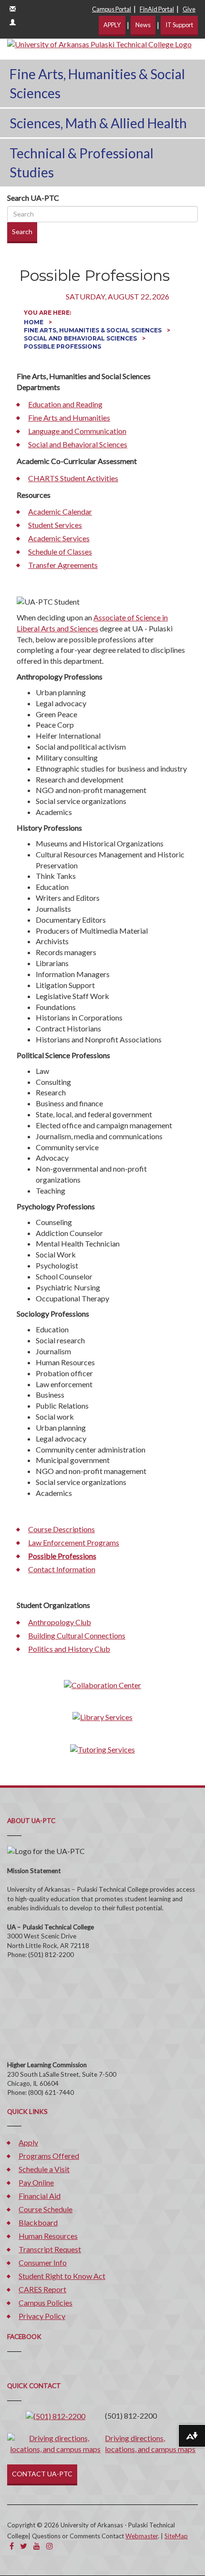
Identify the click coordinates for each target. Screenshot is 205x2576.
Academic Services (59, 538)
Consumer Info (43, 2262)
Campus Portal (112, 9)
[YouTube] (37, 2546)
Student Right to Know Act (62, 2276)
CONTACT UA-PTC (42, 2474)
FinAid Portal (157, 9)
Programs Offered (49, 2156)
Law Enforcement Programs (74, 1542)
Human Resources (48, 2236)
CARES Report (42, 2289)
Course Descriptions (61, 1529)
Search (22, 232)
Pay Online (36, 2182)
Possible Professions (62, 1556)
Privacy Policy (42, 2316)
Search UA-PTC (33, 198)
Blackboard (38, 2222)
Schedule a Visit (44, 2169)
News (143, 25)
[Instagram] (50, 2546)
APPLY (112, 25)
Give (189, 9)
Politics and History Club (69, 1649)
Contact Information (62, 1569)
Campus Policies (46, 2303)
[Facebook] (12, 2546)
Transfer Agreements (63, 565)
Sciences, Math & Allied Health (98, 123)
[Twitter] (24, 2546)
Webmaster (142, 2536)
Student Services (55, 525)
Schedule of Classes (60, 551)
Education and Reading (65, 404)
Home (34, 322)
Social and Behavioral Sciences (81, 338)
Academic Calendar (60, 511)
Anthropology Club (60, 1622)
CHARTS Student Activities (73, 478)
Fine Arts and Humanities (69, 417)
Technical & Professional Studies (82, 163)
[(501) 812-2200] (56, 2416)
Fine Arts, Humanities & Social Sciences (97, 83)
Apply (28, 2142)
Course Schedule (46, 2209)
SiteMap (176, 2536)
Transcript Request (50, 2249)
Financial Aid (40, 2196)
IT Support (179, 25)
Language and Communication (77, 431)
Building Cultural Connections (77, 1635)
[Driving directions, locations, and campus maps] (55, 2443)
